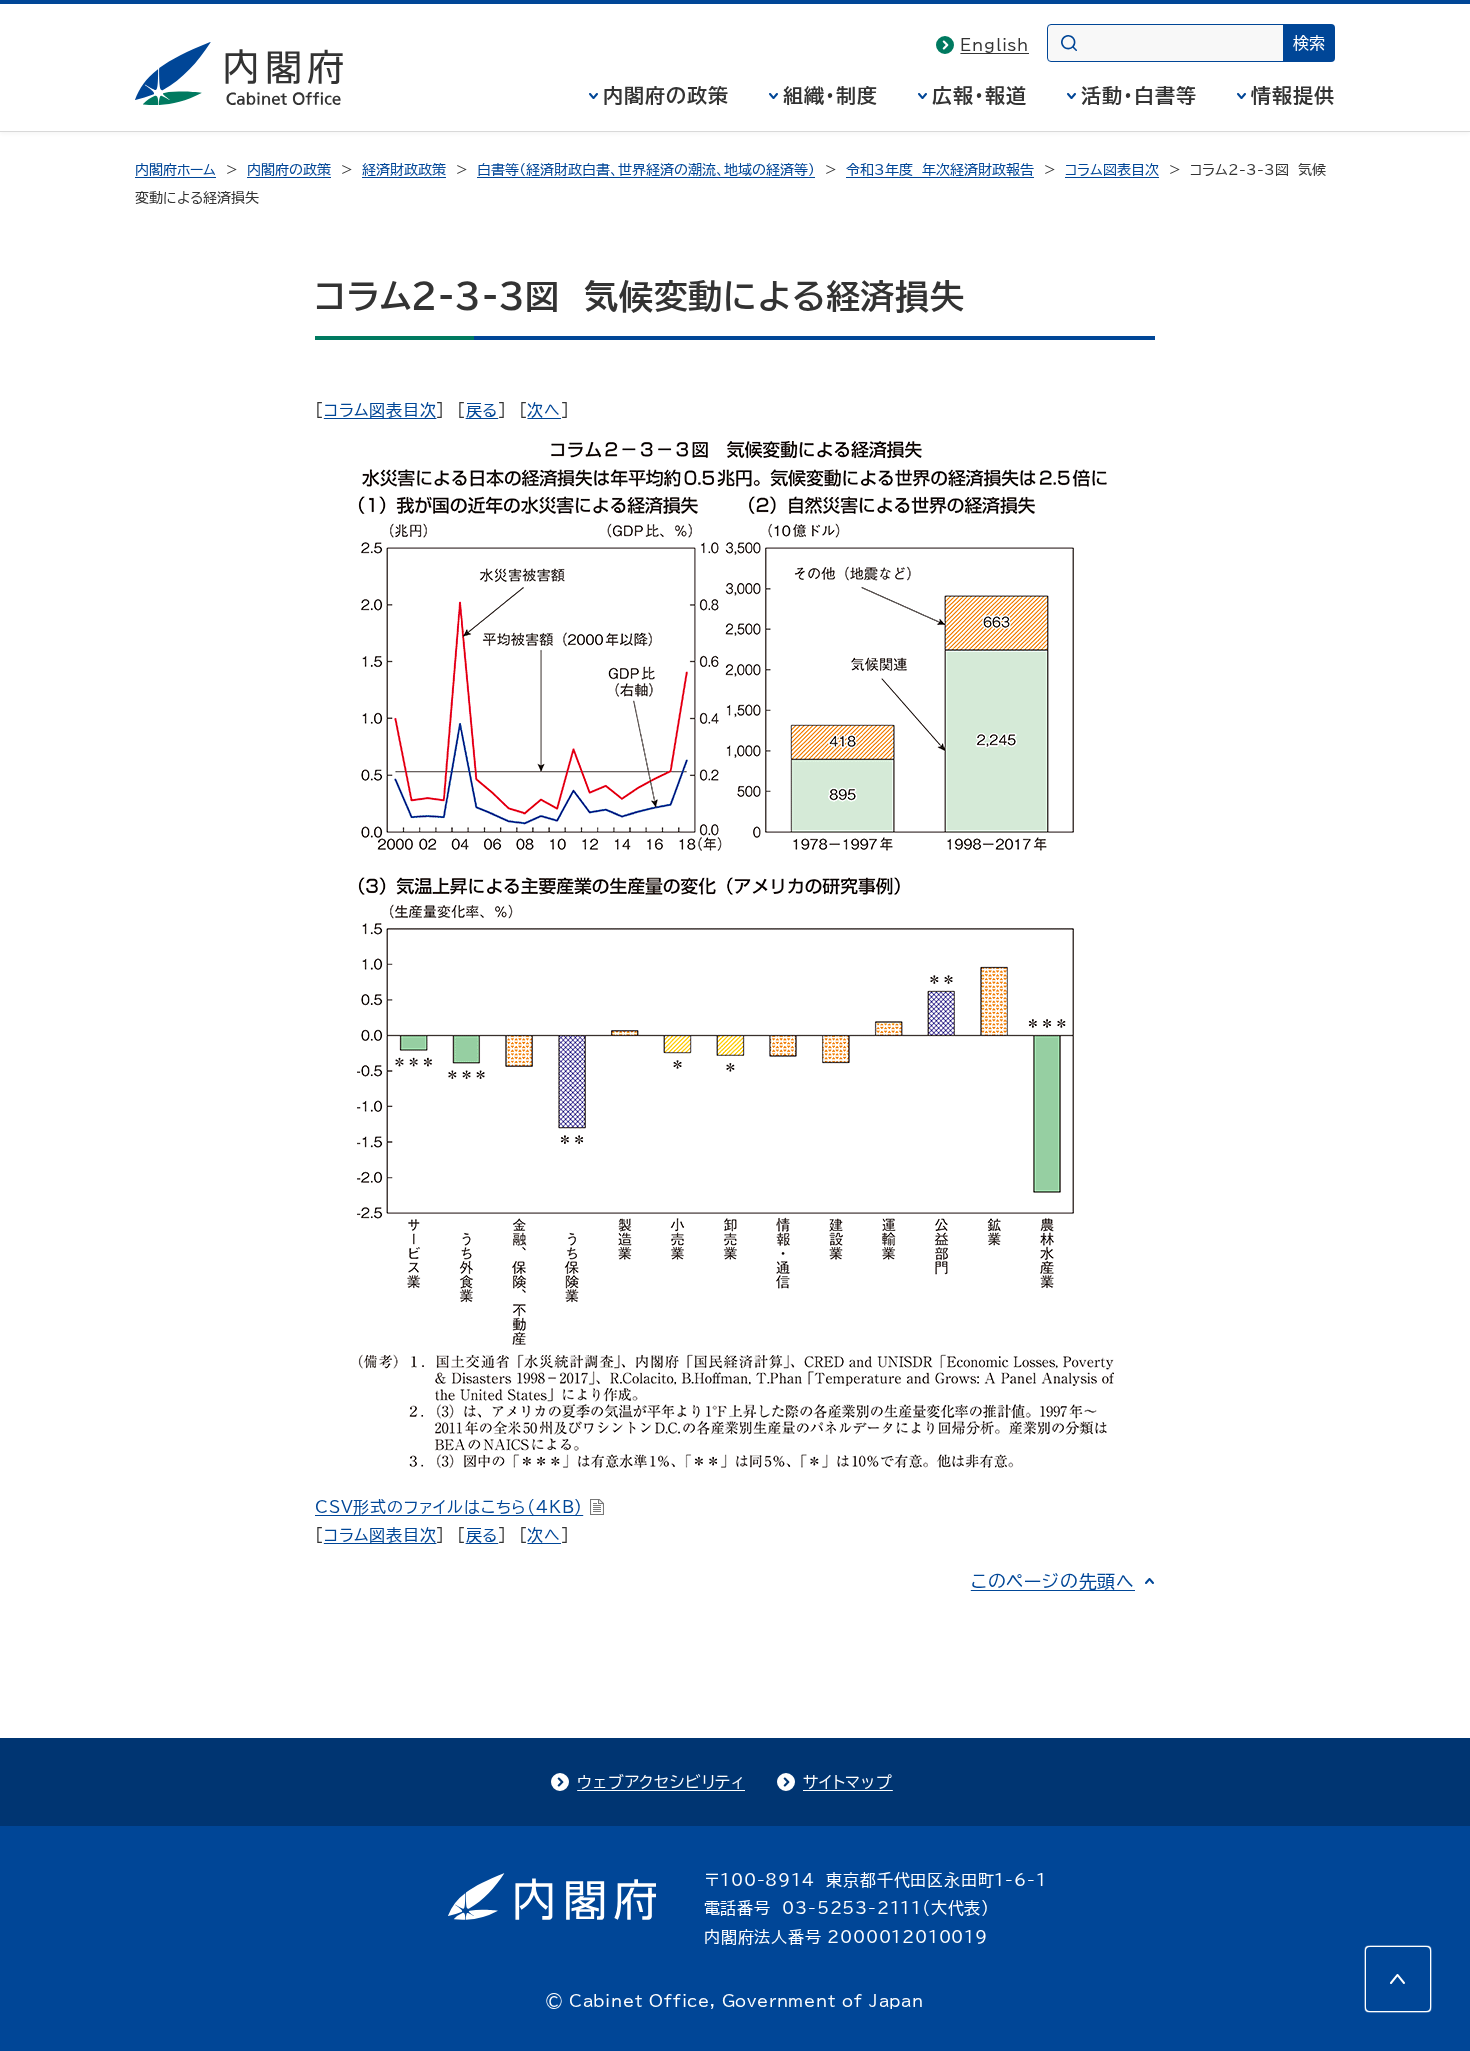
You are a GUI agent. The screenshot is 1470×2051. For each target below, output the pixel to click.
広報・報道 (979, 95)
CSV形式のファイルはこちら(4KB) (449, 1507)
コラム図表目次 (1112, 170)
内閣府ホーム (175, 170)
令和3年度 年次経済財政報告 (940, 170)
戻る (482, 410)
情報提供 (1293, 95)
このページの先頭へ (1053, 1581)
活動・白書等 (1139, 95)
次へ (544, 410)
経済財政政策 (404, 170)
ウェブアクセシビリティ (661, 1782)
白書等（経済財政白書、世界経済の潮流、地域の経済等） (646, 170)
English (994, 45)
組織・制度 (830, 95)
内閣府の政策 (666, 95)
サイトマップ (848, 1782)
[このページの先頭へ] (1398, 1979)
